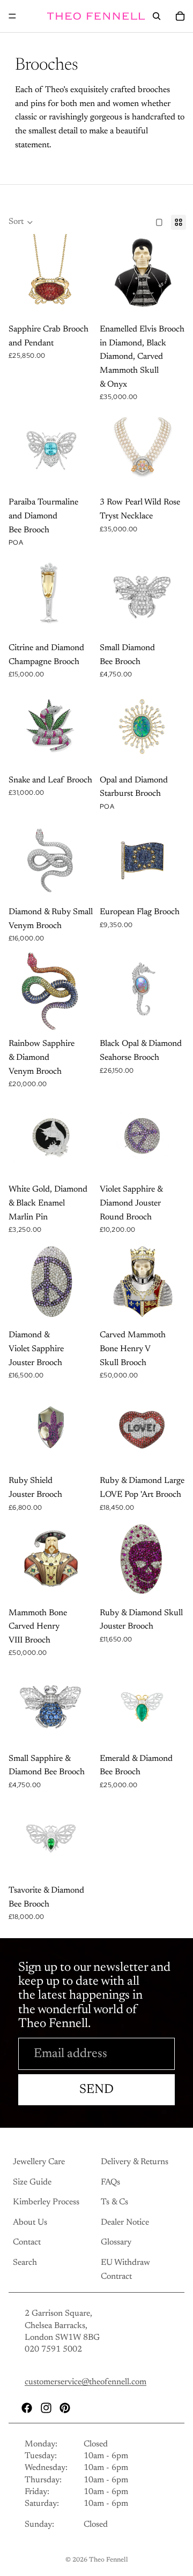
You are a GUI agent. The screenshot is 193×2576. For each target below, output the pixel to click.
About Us (30, 2223)
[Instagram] (46, 2408)
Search (25, 2263)
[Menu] (12, 16)
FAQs (110, 2182)
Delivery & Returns (135, 2162)
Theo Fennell (109, 2560)
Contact (27, 2243)
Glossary (116, 2243)
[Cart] (180, 16)
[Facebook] (27, 2408)
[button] (21, 222)
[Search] (157, 16)
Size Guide (32, 2182)
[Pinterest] (65, 2408)
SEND (96, 2090)
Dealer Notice (125, 2223)
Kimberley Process (46, 2203)
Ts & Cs (114, 2203)
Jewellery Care (39, 2162)
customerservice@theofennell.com (86, 2383)
